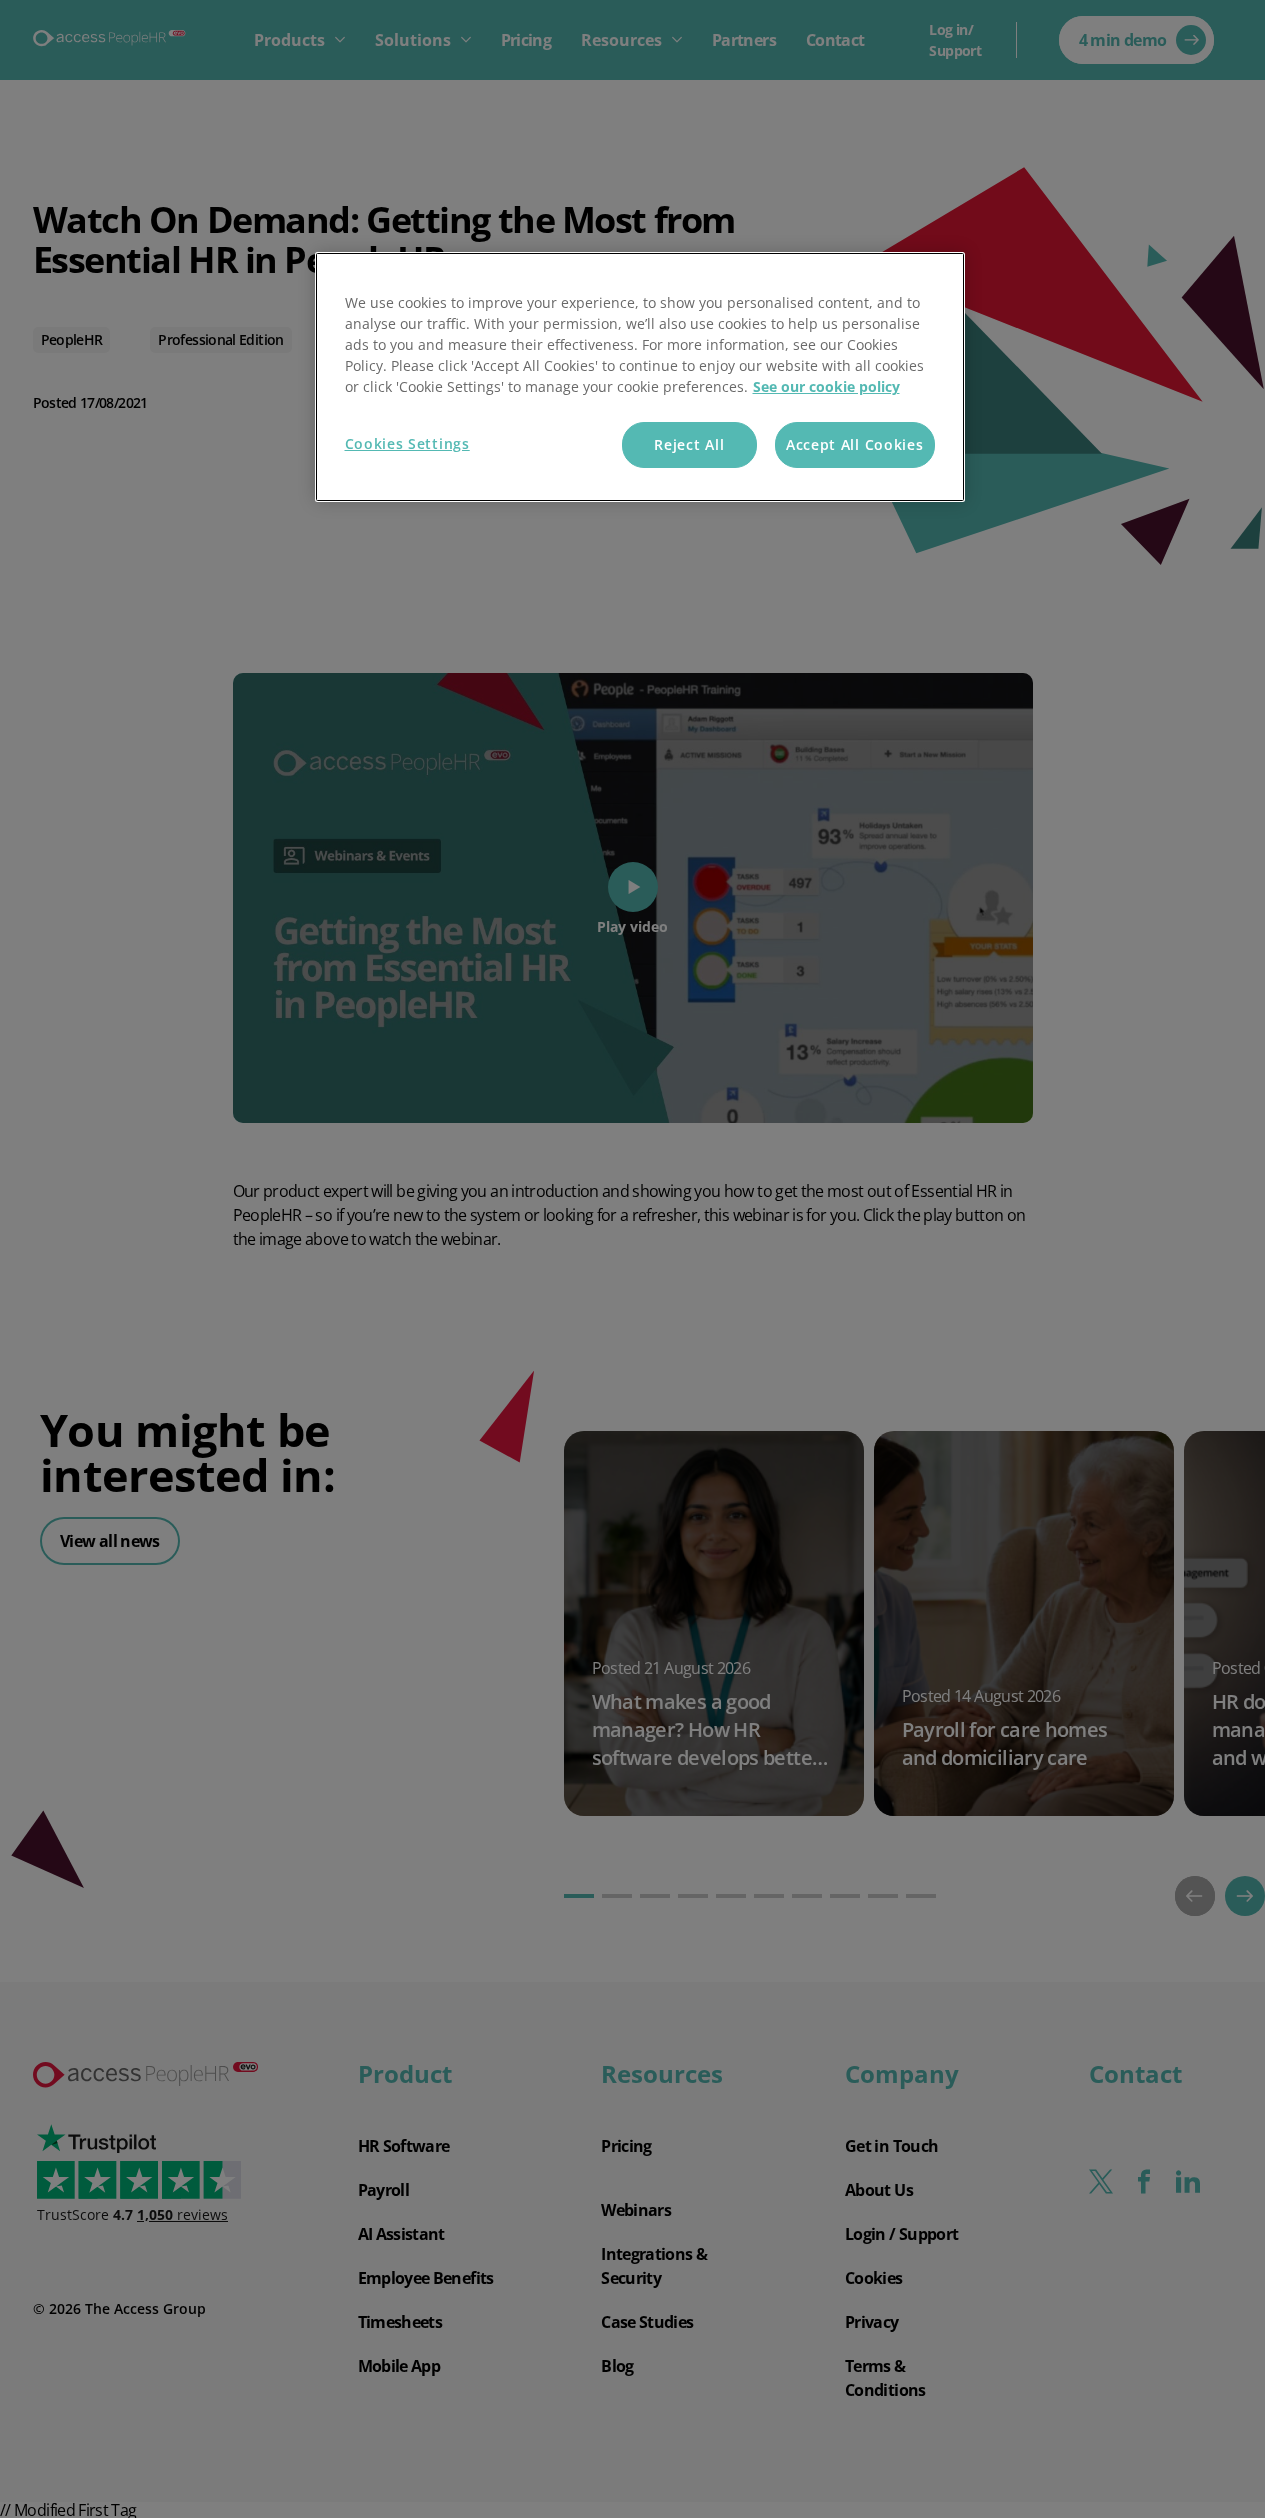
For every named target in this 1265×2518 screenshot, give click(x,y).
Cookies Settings (407, 443)
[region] (640, 377)
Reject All (689, 444)
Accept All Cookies (855, 444)
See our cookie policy (826, 386)
